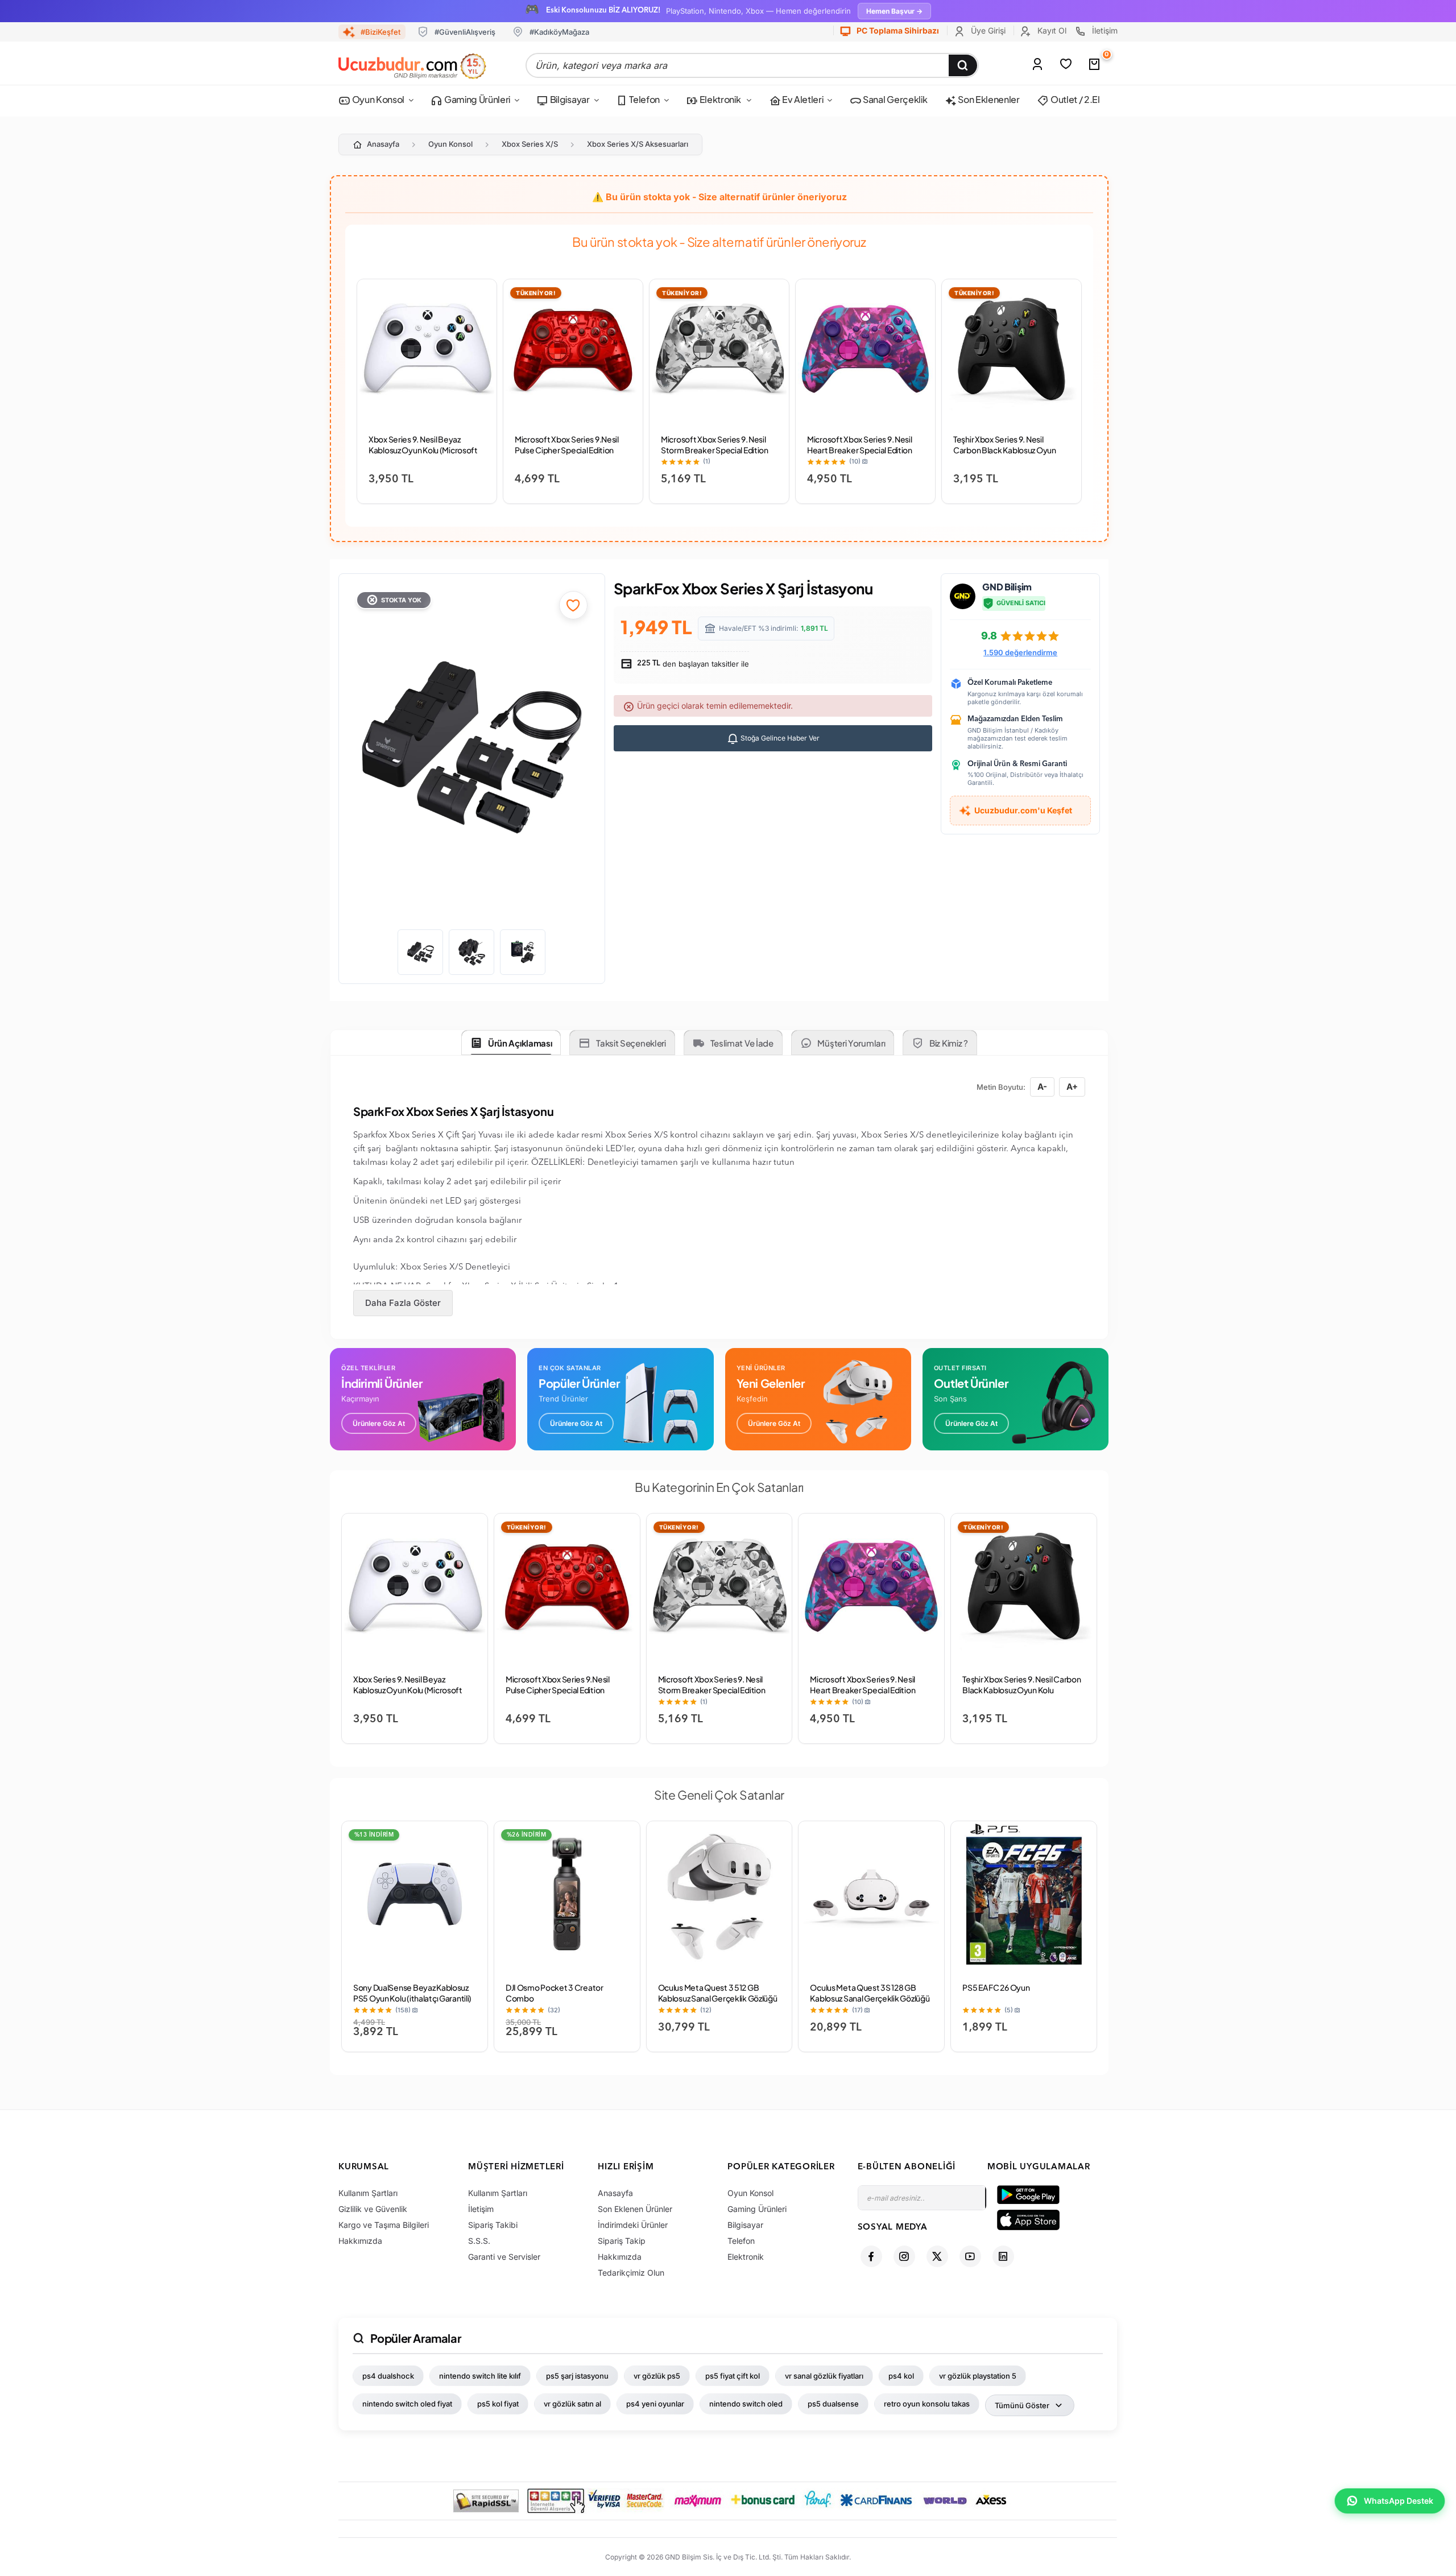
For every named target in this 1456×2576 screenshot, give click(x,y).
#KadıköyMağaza (559, 32)
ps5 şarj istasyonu (577, 2376)
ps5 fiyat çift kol (733, 2376)
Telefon (644, 99)
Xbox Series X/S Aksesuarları (638, 144)
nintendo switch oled (746, 2404)
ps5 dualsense (833, 2404)
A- (1042, 1087)
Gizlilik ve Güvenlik (373, 2209)
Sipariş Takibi (493, 2225)
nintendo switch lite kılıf (480, 2376)
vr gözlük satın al (572, 2404)
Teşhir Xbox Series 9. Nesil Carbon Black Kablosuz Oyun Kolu (1005, 450)
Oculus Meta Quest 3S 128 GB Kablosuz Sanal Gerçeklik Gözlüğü (870, 1993)
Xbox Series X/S (530, 144)
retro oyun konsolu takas (927, 2404)
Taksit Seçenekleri (631, 1043)
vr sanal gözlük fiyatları (824, 2376)
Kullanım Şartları (368, 2193)
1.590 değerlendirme (1020, 652)
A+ (1072, 1087)
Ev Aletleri (802, 99)
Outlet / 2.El (1074, 99)
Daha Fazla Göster (403, 1303)
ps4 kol (901, 2376)
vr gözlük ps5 (657, 2376)
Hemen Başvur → (894, 11)
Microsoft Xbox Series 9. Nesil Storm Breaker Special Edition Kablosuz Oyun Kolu (715, 450)
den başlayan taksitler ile (692, 664)
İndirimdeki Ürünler (633, 2225)
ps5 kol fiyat (498, 2404)
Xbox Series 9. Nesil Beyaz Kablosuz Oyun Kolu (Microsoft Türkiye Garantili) (423, 450)
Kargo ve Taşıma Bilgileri (384, 2225)
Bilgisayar (569, 99)
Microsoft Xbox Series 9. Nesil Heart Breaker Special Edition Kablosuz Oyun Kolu (860, 450)
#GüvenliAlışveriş (465, 32)
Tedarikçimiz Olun (631, 2273)
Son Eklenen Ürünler (635, 2209)
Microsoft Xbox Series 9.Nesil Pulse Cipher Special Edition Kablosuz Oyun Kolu (567, 450)
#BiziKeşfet (380, 32)
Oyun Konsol (377, 99)
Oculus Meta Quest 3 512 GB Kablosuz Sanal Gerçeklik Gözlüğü (718, 1993)
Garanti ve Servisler (504, 2257)
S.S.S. (479, 2241)
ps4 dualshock (388, 2376)
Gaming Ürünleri (476, 99)
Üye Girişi (987, 30)
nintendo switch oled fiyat (407, 2404)
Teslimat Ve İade (742, 1043)
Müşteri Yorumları (851, 1043)
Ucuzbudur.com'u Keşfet (1023, 810)
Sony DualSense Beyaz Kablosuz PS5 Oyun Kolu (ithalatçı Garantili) (412, 1993)
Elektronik (720, 99)
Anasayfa (383, 144)
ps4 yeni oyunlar (655, 2404)
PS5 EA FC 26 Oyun (996, 1987)
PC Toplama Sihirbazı (897, 30)
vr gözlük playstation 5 (978, 2376)
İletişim (1104, 30)
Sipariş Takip (622, 2241)
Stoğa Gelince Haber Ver (779, 738)
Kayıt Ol (1051, 30)
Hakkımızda (360, 2241)
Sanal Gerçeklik (894, 99)
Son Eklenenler (988, 99)
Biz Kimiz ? (949, 1043)
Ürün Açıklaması (520, 1043)
